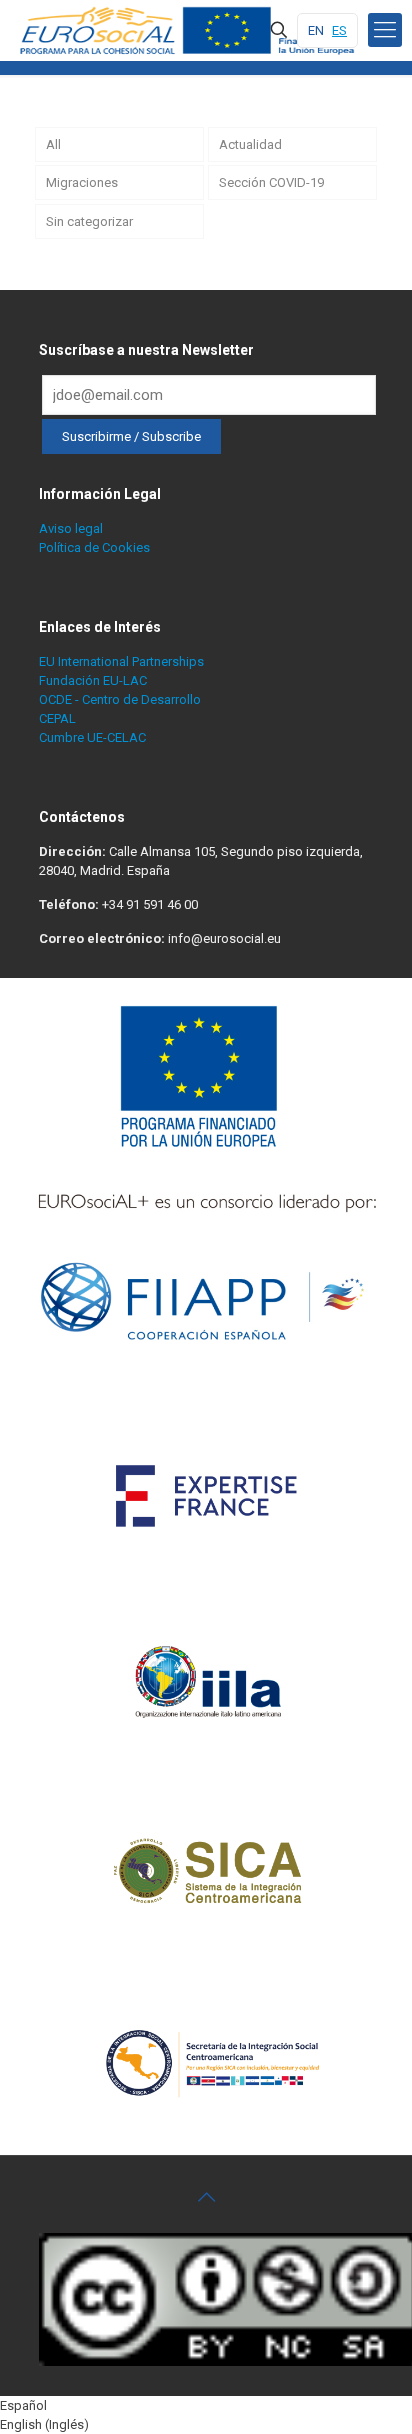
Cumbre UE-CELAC (92, 737)
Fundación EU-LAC (93, 680)
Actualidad (250, 144)
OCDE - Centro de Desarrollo (120, 699)
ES (339, 30)
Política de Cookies (94, 547)
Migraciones (82, 182)
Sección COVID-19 (271, 182)
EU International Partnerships (121, 661)
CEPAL (57, 718)
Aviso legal (71, 528)
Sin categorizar (89, 221)
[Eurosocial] (190, 30)
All (53, 144)
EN (316, 30)
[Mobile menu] (385, 30)
